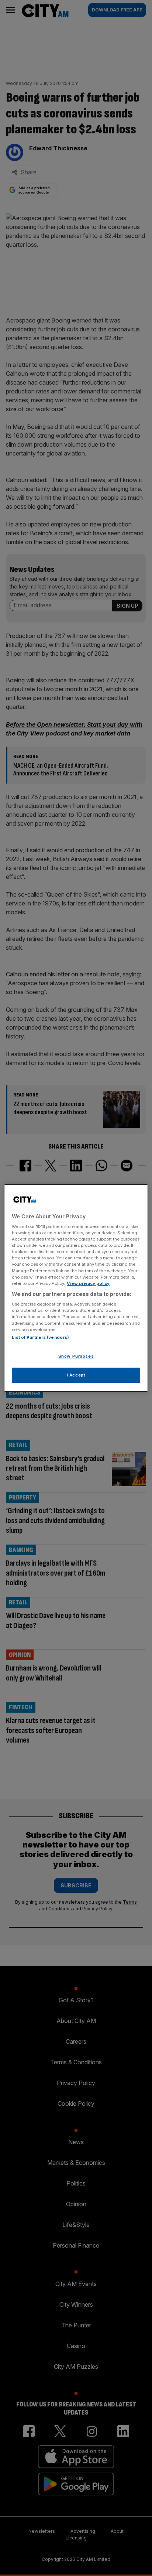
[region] (76, 1288)
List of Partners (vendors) (40, 1337)
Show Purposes (76, 1356)
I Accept (76, 1375)
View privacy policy (88, 1283)
